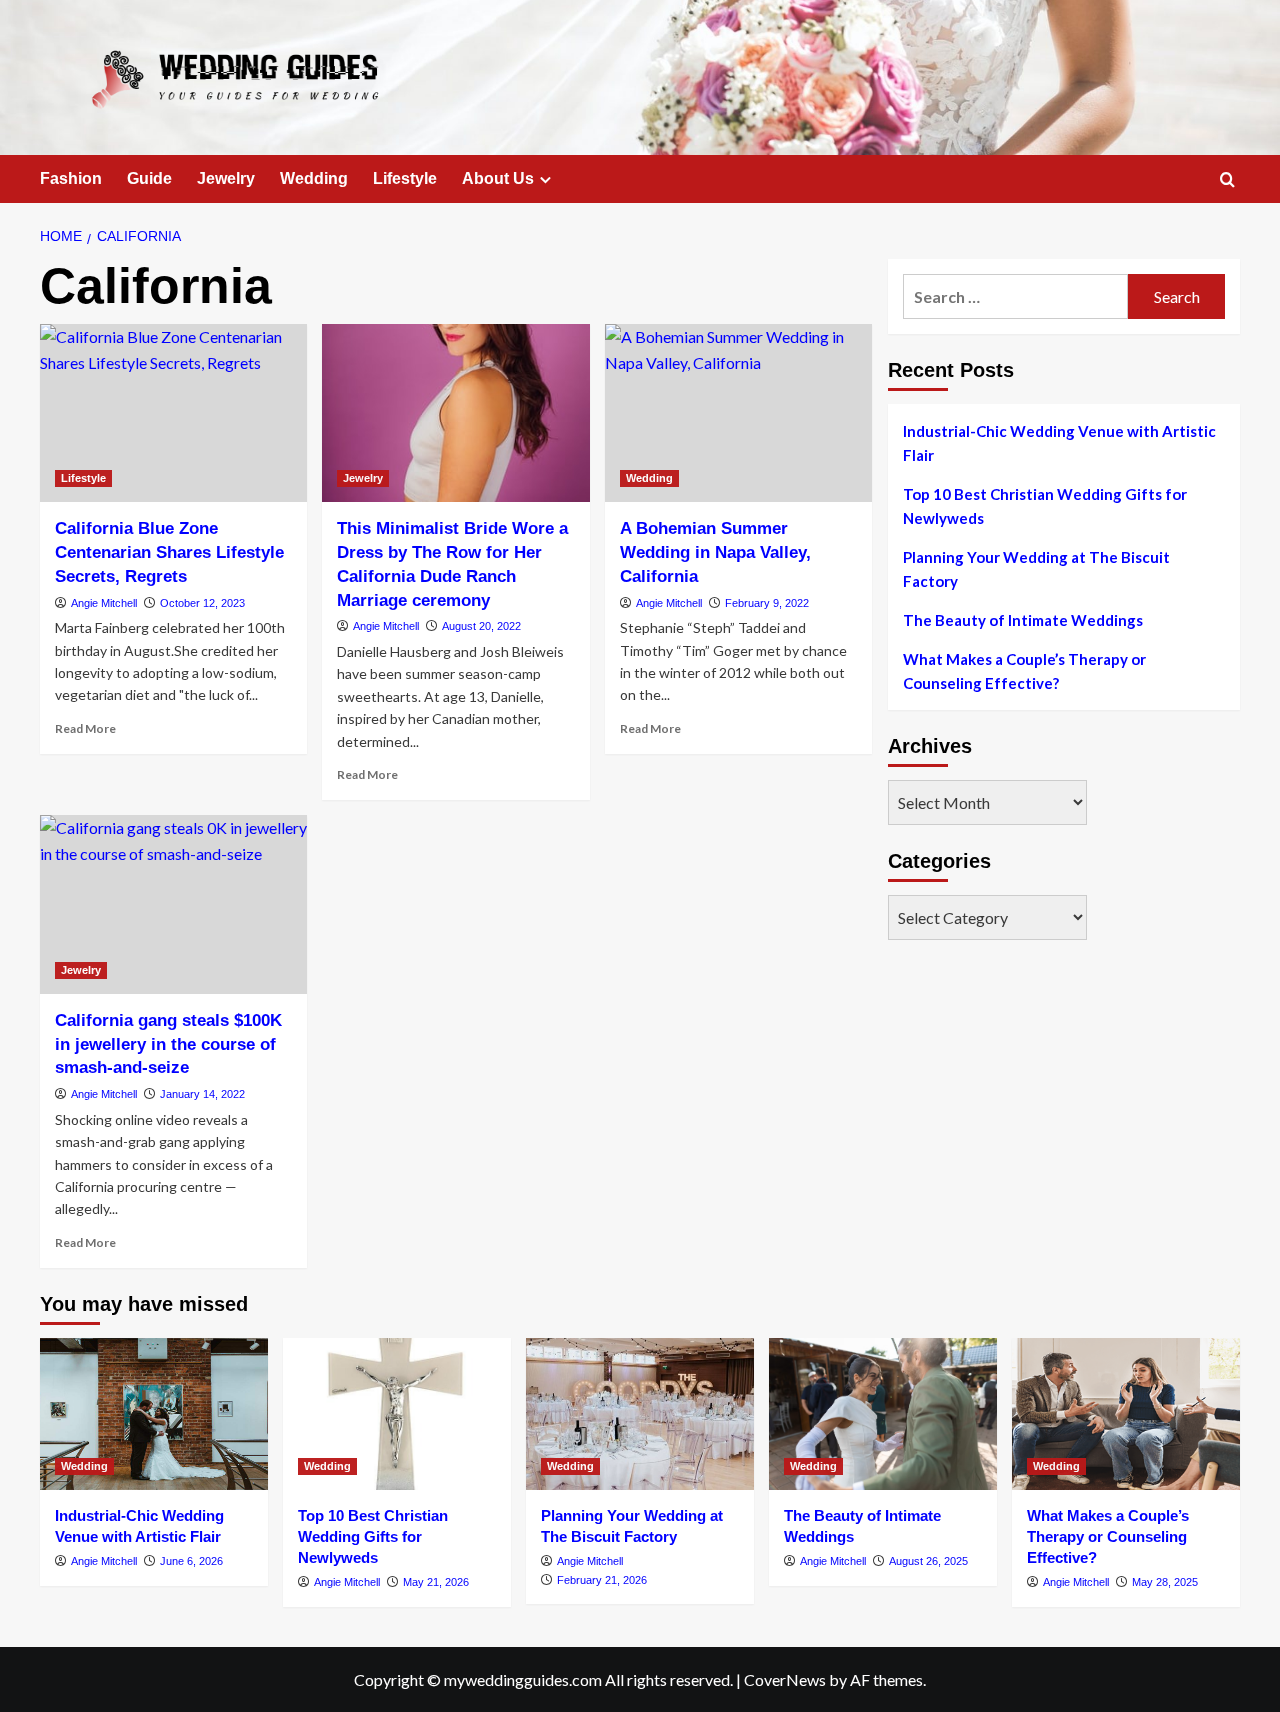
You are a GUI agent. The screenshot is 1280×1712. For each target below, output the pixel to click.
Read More (85, 728)
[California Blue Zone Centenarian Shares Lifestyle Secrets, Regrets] (173, 413)
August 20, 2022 (481, 626)
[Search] (1227, 180)
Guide (149, 178)
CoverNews (785, 1679)
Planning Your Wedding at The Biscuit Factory (1036, 569)
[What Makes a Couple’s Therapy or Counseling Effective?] (1126, 1414)
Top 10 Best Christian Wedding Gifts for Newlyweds (1045, 506)
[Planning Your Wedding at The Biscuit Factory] (640, 1414)
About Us (498, 178)
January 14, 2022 (202, 1094)
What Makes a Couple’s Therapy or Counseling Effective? (1024, 671)
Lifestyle (405, 178)
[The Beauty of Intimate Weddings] (883, 1414)
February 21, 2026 (602, 1580)
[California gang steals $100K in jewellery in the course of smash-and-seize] (173, 904)
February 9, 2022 (767, 603)
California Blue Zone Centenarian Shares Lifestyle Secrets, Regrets (169, 552)
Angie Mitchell (104, 603)
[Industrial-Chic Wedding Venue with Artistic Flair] (154, 1414)
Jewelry (226, 178)
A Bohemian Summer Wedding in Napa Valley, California (715, 552)
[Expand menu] (545, 179)
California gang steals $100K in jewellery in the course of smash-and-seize (168, 1044)
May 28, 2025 (1165, 1582)
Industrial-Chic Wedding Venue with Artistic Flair (1059, 443)
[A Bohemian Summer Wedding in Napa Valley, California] (738, 413)
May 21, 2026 (436, 1582)
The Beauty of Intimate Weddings (1023, 620)
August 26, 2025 (928, 1561)
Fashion (71, 178)
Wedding (314, 178)
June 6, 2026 (191, 1561)
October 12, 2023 (202, 603)
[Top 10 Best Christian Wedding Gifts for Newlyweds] (397, 1414)
